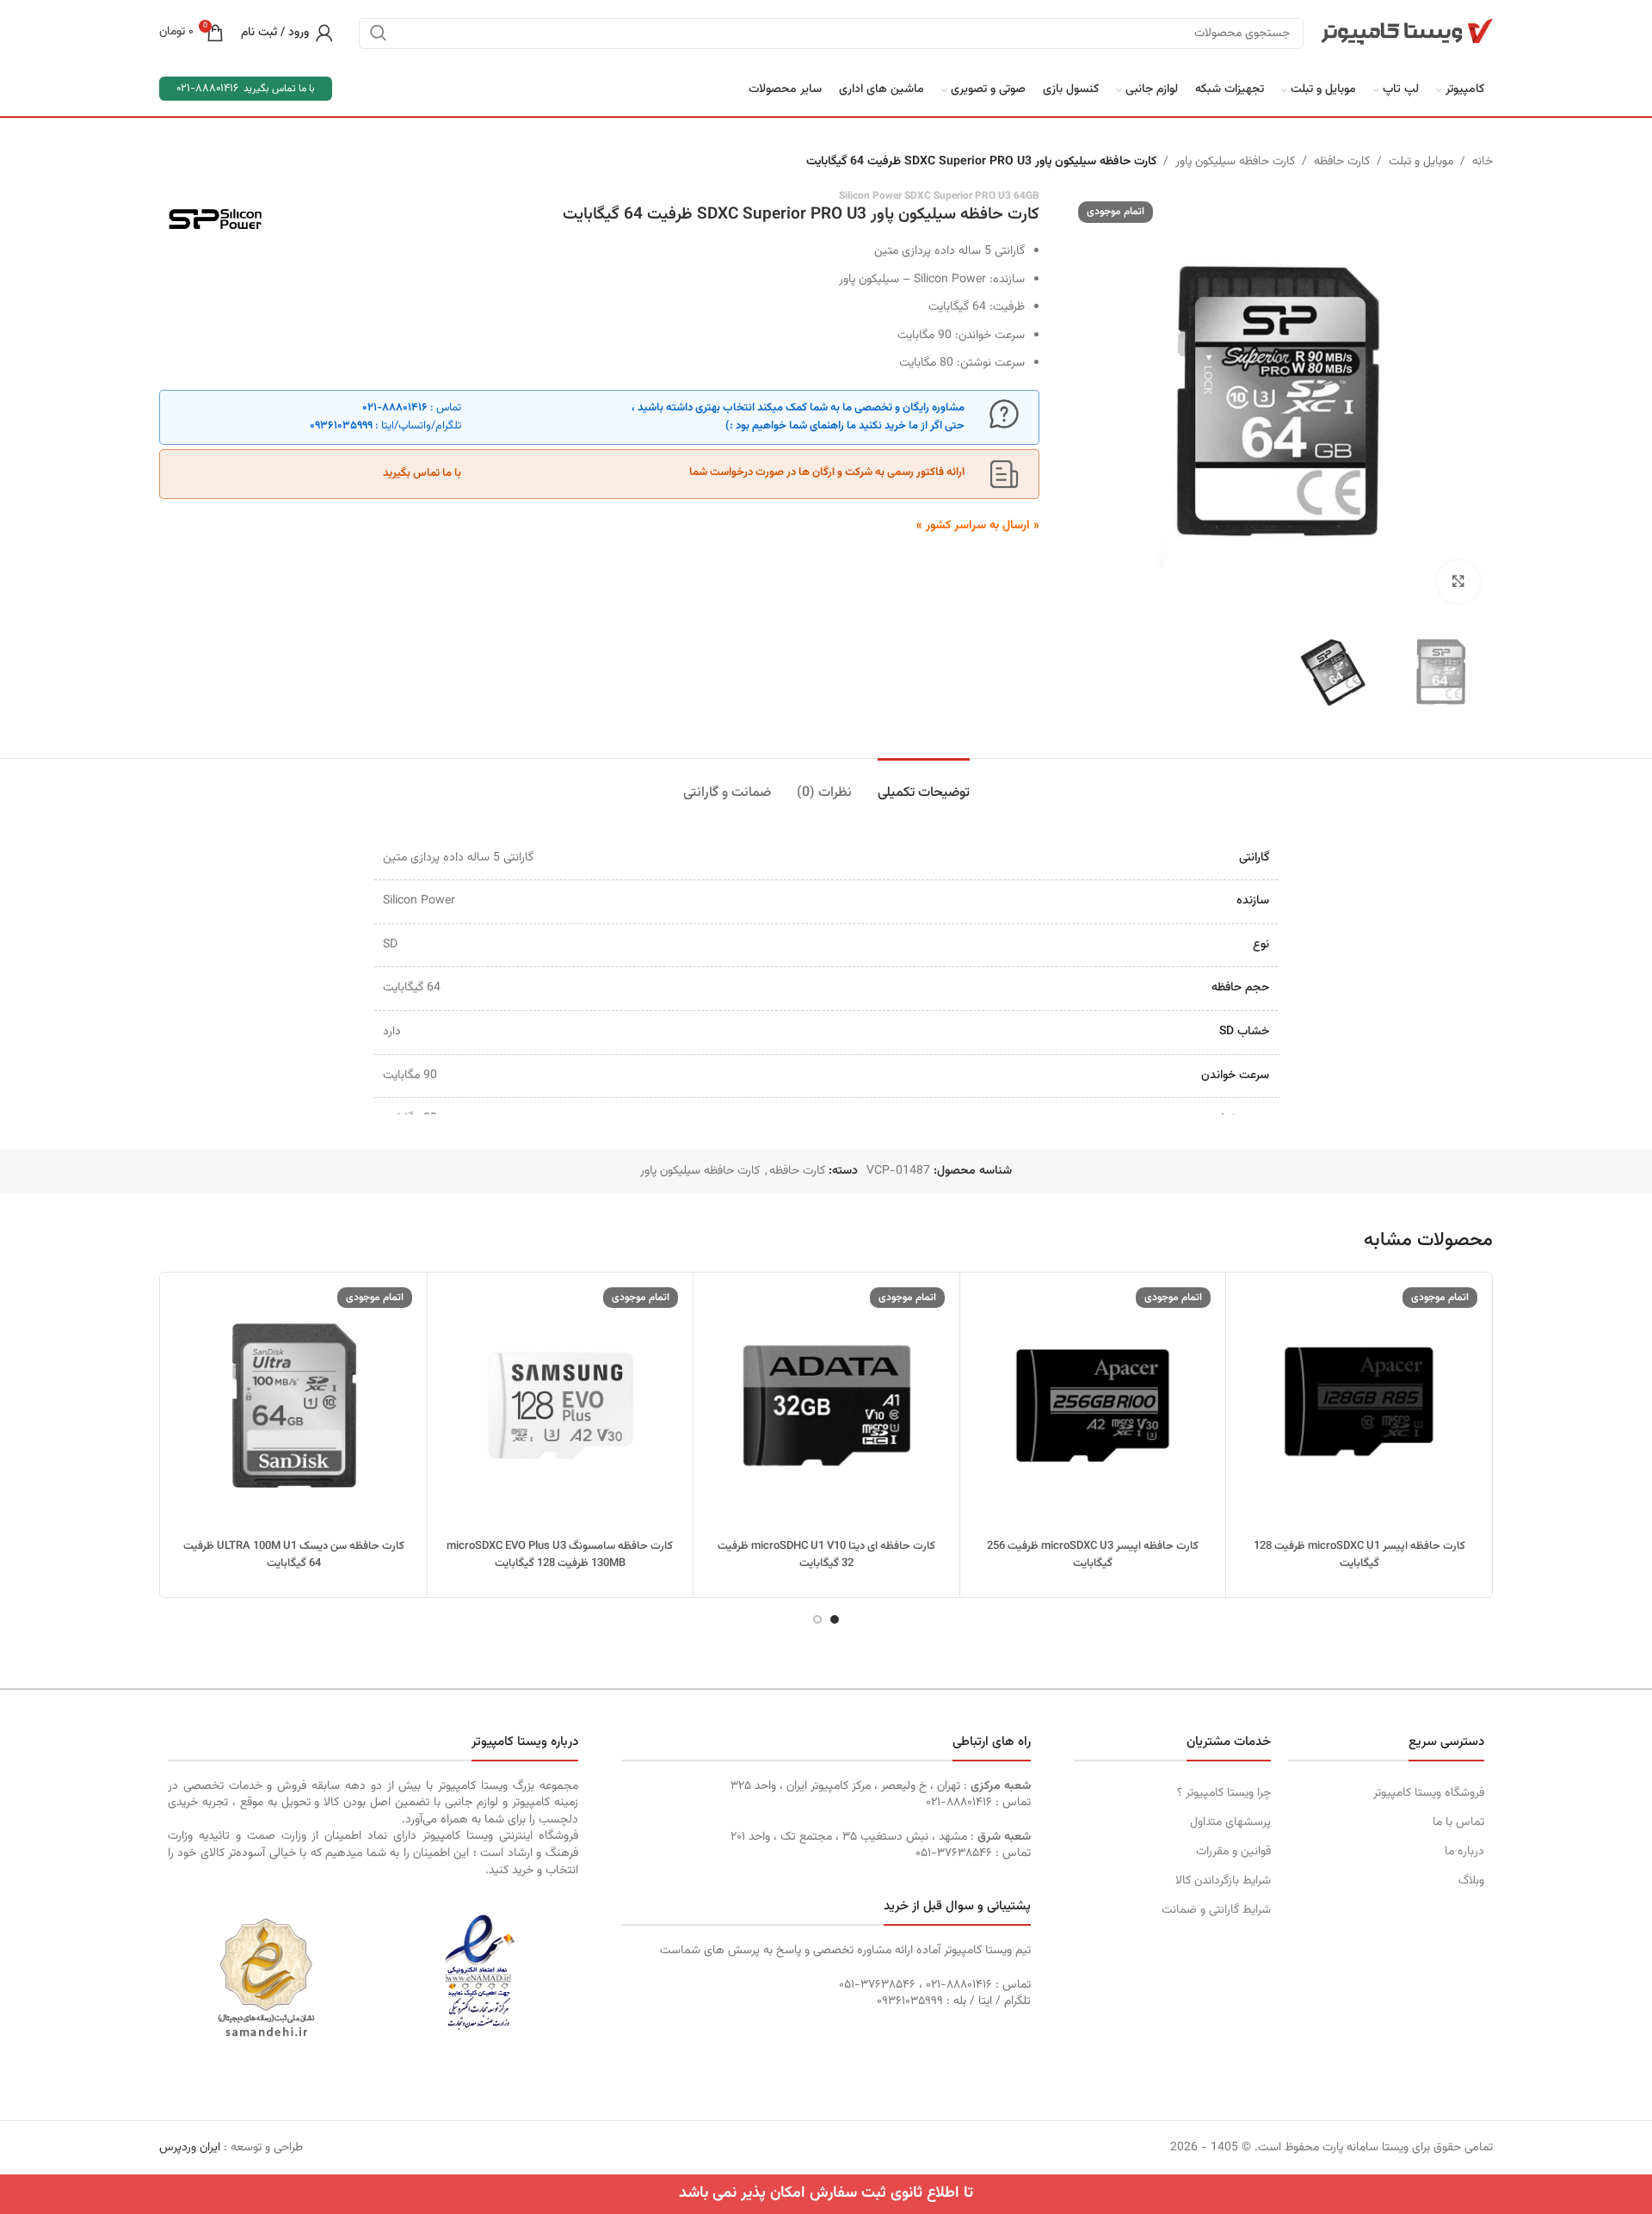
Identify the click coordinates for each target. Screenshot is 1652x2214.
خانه (1482, 162)
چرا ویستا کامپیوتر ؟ (1224, 1793)
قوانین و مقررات (1233, 1852)
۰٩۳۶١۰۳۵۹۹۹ (341, 426)
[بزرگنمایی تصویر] (1458, 582)
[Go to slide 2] (817, 1619)
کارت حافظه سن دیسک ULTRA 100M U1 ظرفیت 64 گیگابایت (294, 1555)
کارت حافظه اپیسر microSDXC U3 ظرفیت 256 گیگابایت (1093, 1555)
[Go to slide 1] (835, 1619)
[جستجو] (379, 33)
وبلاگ (1471, 1881)
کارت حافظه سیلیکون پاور (1235, 162)
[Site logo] (1407, 33)
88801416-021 (207, 89)
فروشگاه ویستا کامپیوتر (1429, 1793)
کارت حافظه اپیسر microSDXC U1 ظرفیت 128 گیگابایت (1359, 1555)
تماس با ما (1458, 1822)
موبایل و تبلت (1421, 162)
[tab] (924, 784)
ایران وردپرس (190, 2148)
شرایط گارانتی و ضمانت (1216, 1910)
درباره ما (1464, 1852)
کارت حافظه (1342, 162)
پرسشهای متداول (1230, 1822)
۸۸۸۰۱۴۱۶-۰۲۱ (395, 408)
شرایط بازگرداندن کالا (1223, 1881)
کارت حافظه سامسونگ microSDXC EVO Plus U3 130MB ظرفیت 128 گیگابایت (560, 1555)
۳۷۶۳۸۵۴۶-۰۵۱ (954, 1853)
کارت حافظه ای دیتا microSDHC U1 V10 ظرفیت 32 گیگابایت (826, 1555)
